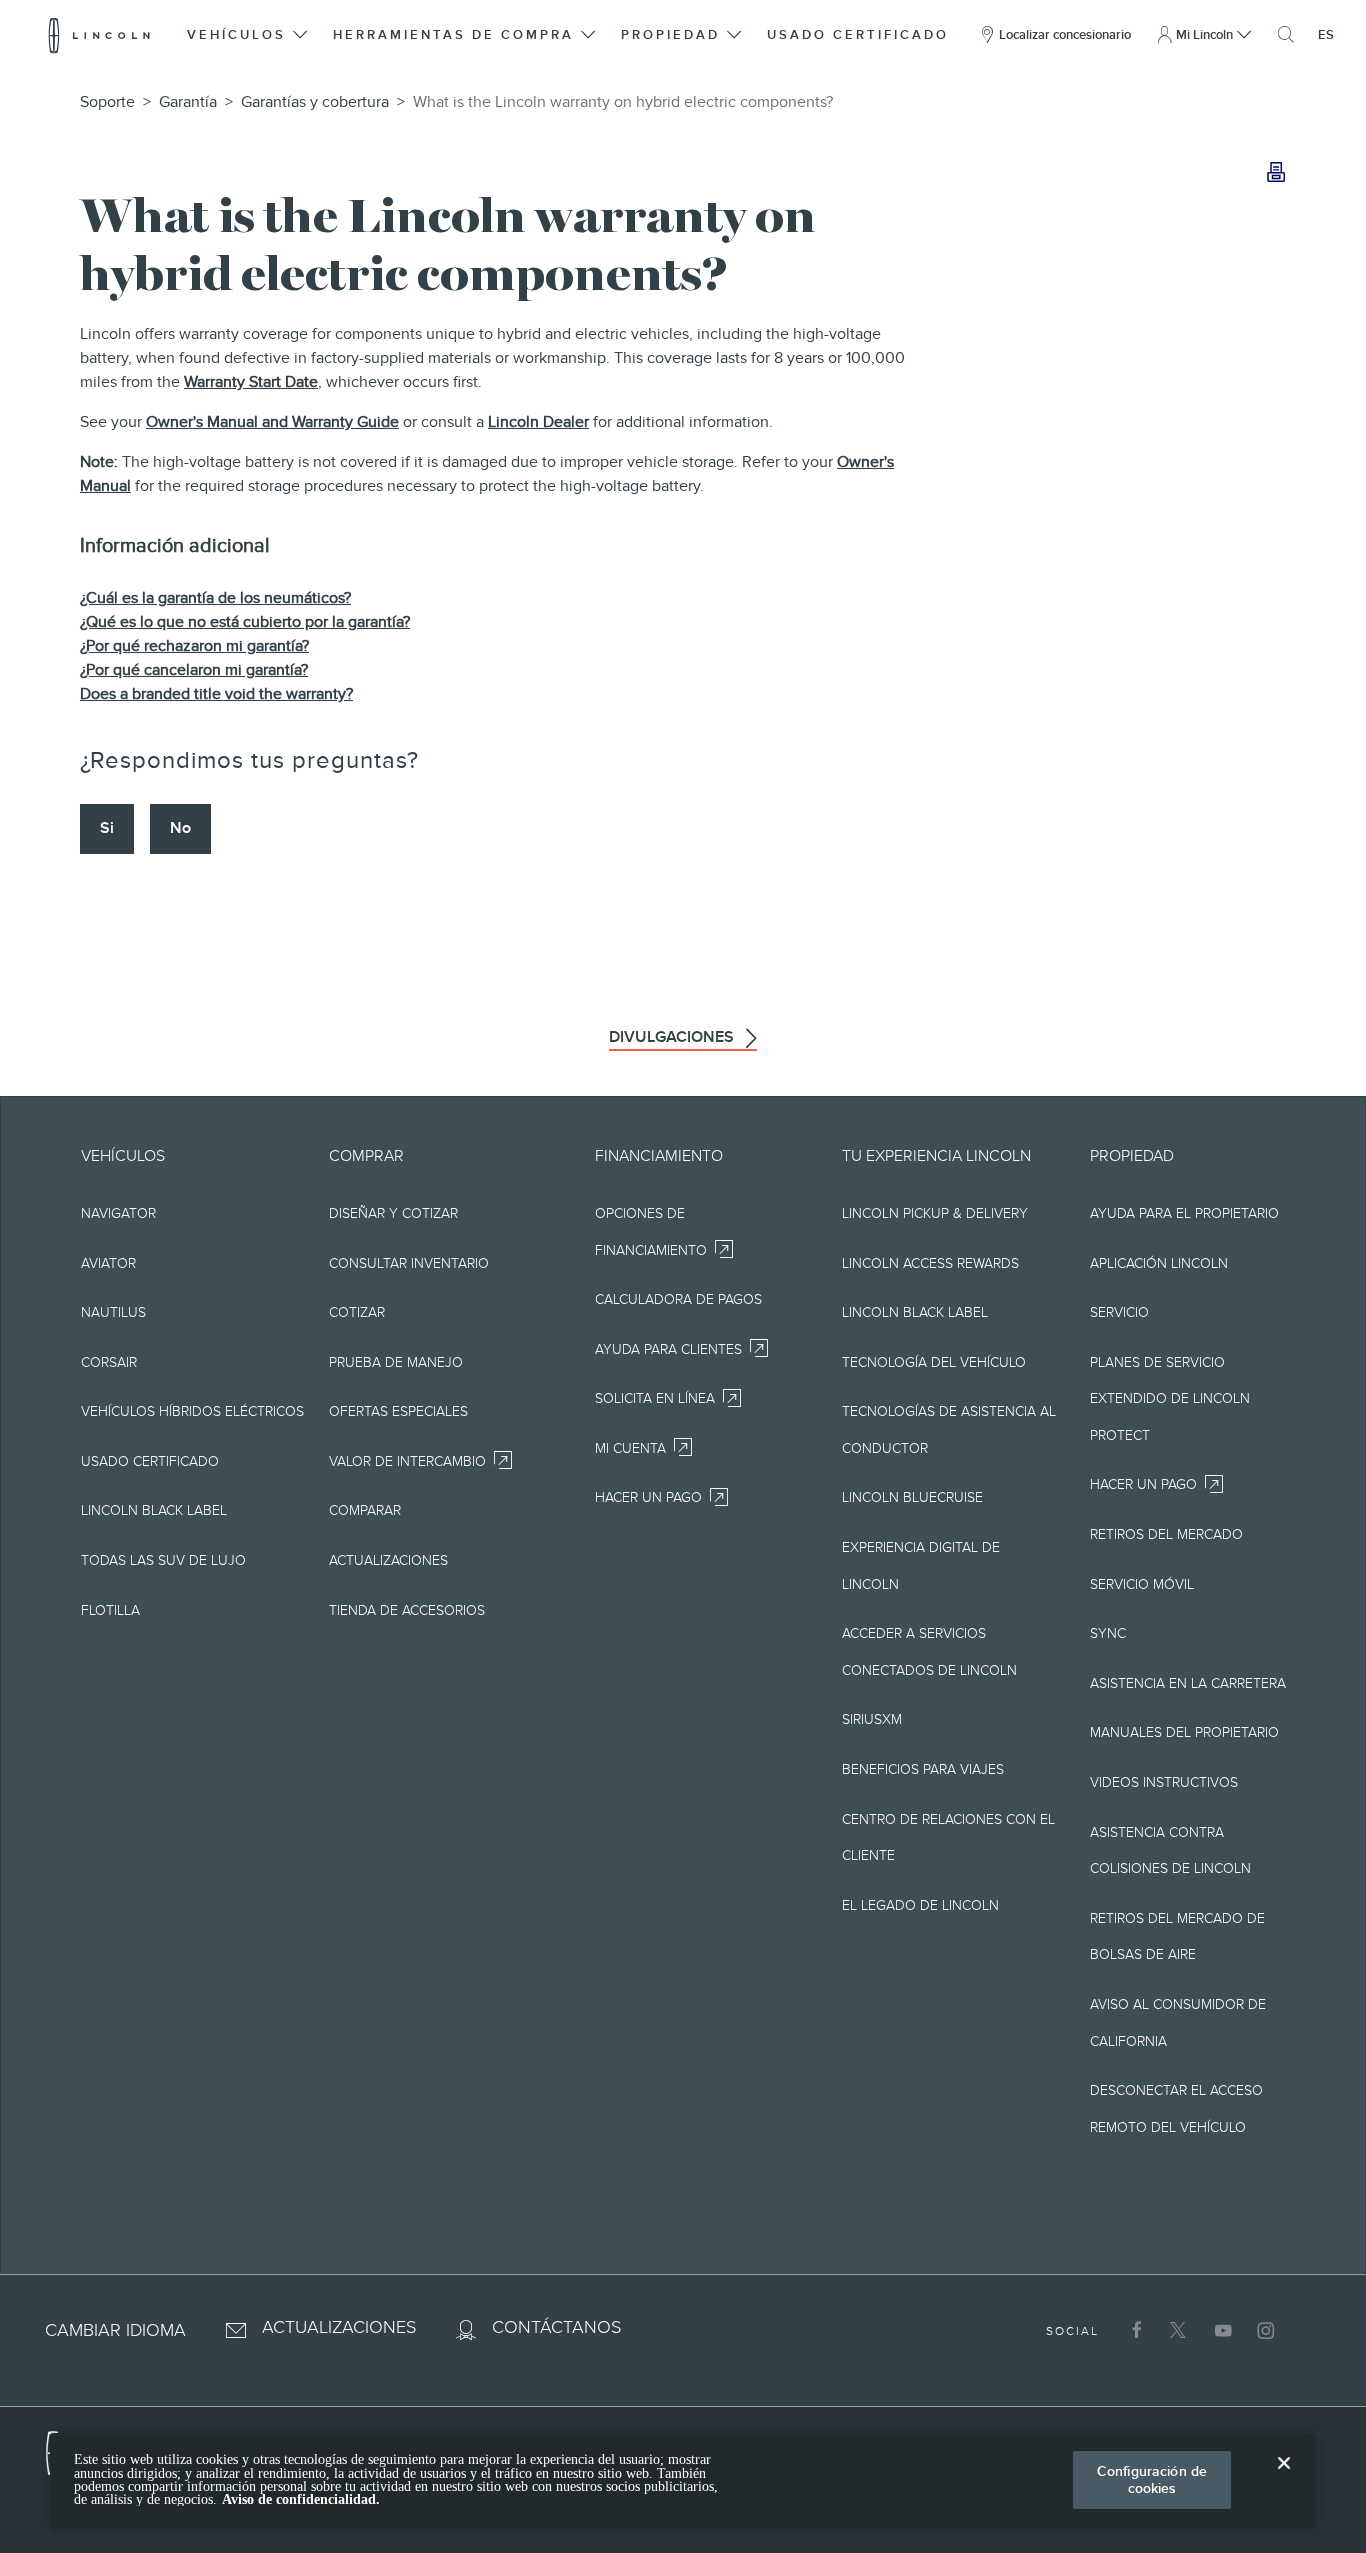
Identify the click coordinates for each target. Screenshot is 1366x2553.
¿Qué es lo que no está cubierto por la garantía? (245, 622)
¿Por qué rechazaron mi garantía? (194, 646)
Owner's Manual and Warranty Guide (272, 422)
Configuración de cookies (1152, 2479)
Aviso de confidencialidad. (301, 2499)
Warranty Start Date (251, 382)
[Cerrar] (1284, 2479)
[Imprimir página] (1276, 173)
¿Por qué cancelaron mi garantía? (194, 670)
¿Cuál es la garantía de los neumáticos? (215, 598)
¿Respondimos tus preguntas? (249, 760)
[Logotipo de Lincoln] (99, 35)
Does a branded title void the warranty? (216, 694)
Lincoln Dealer (538, 422)
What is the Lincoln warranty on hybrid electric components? (623, 102)
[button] (248, 35)
